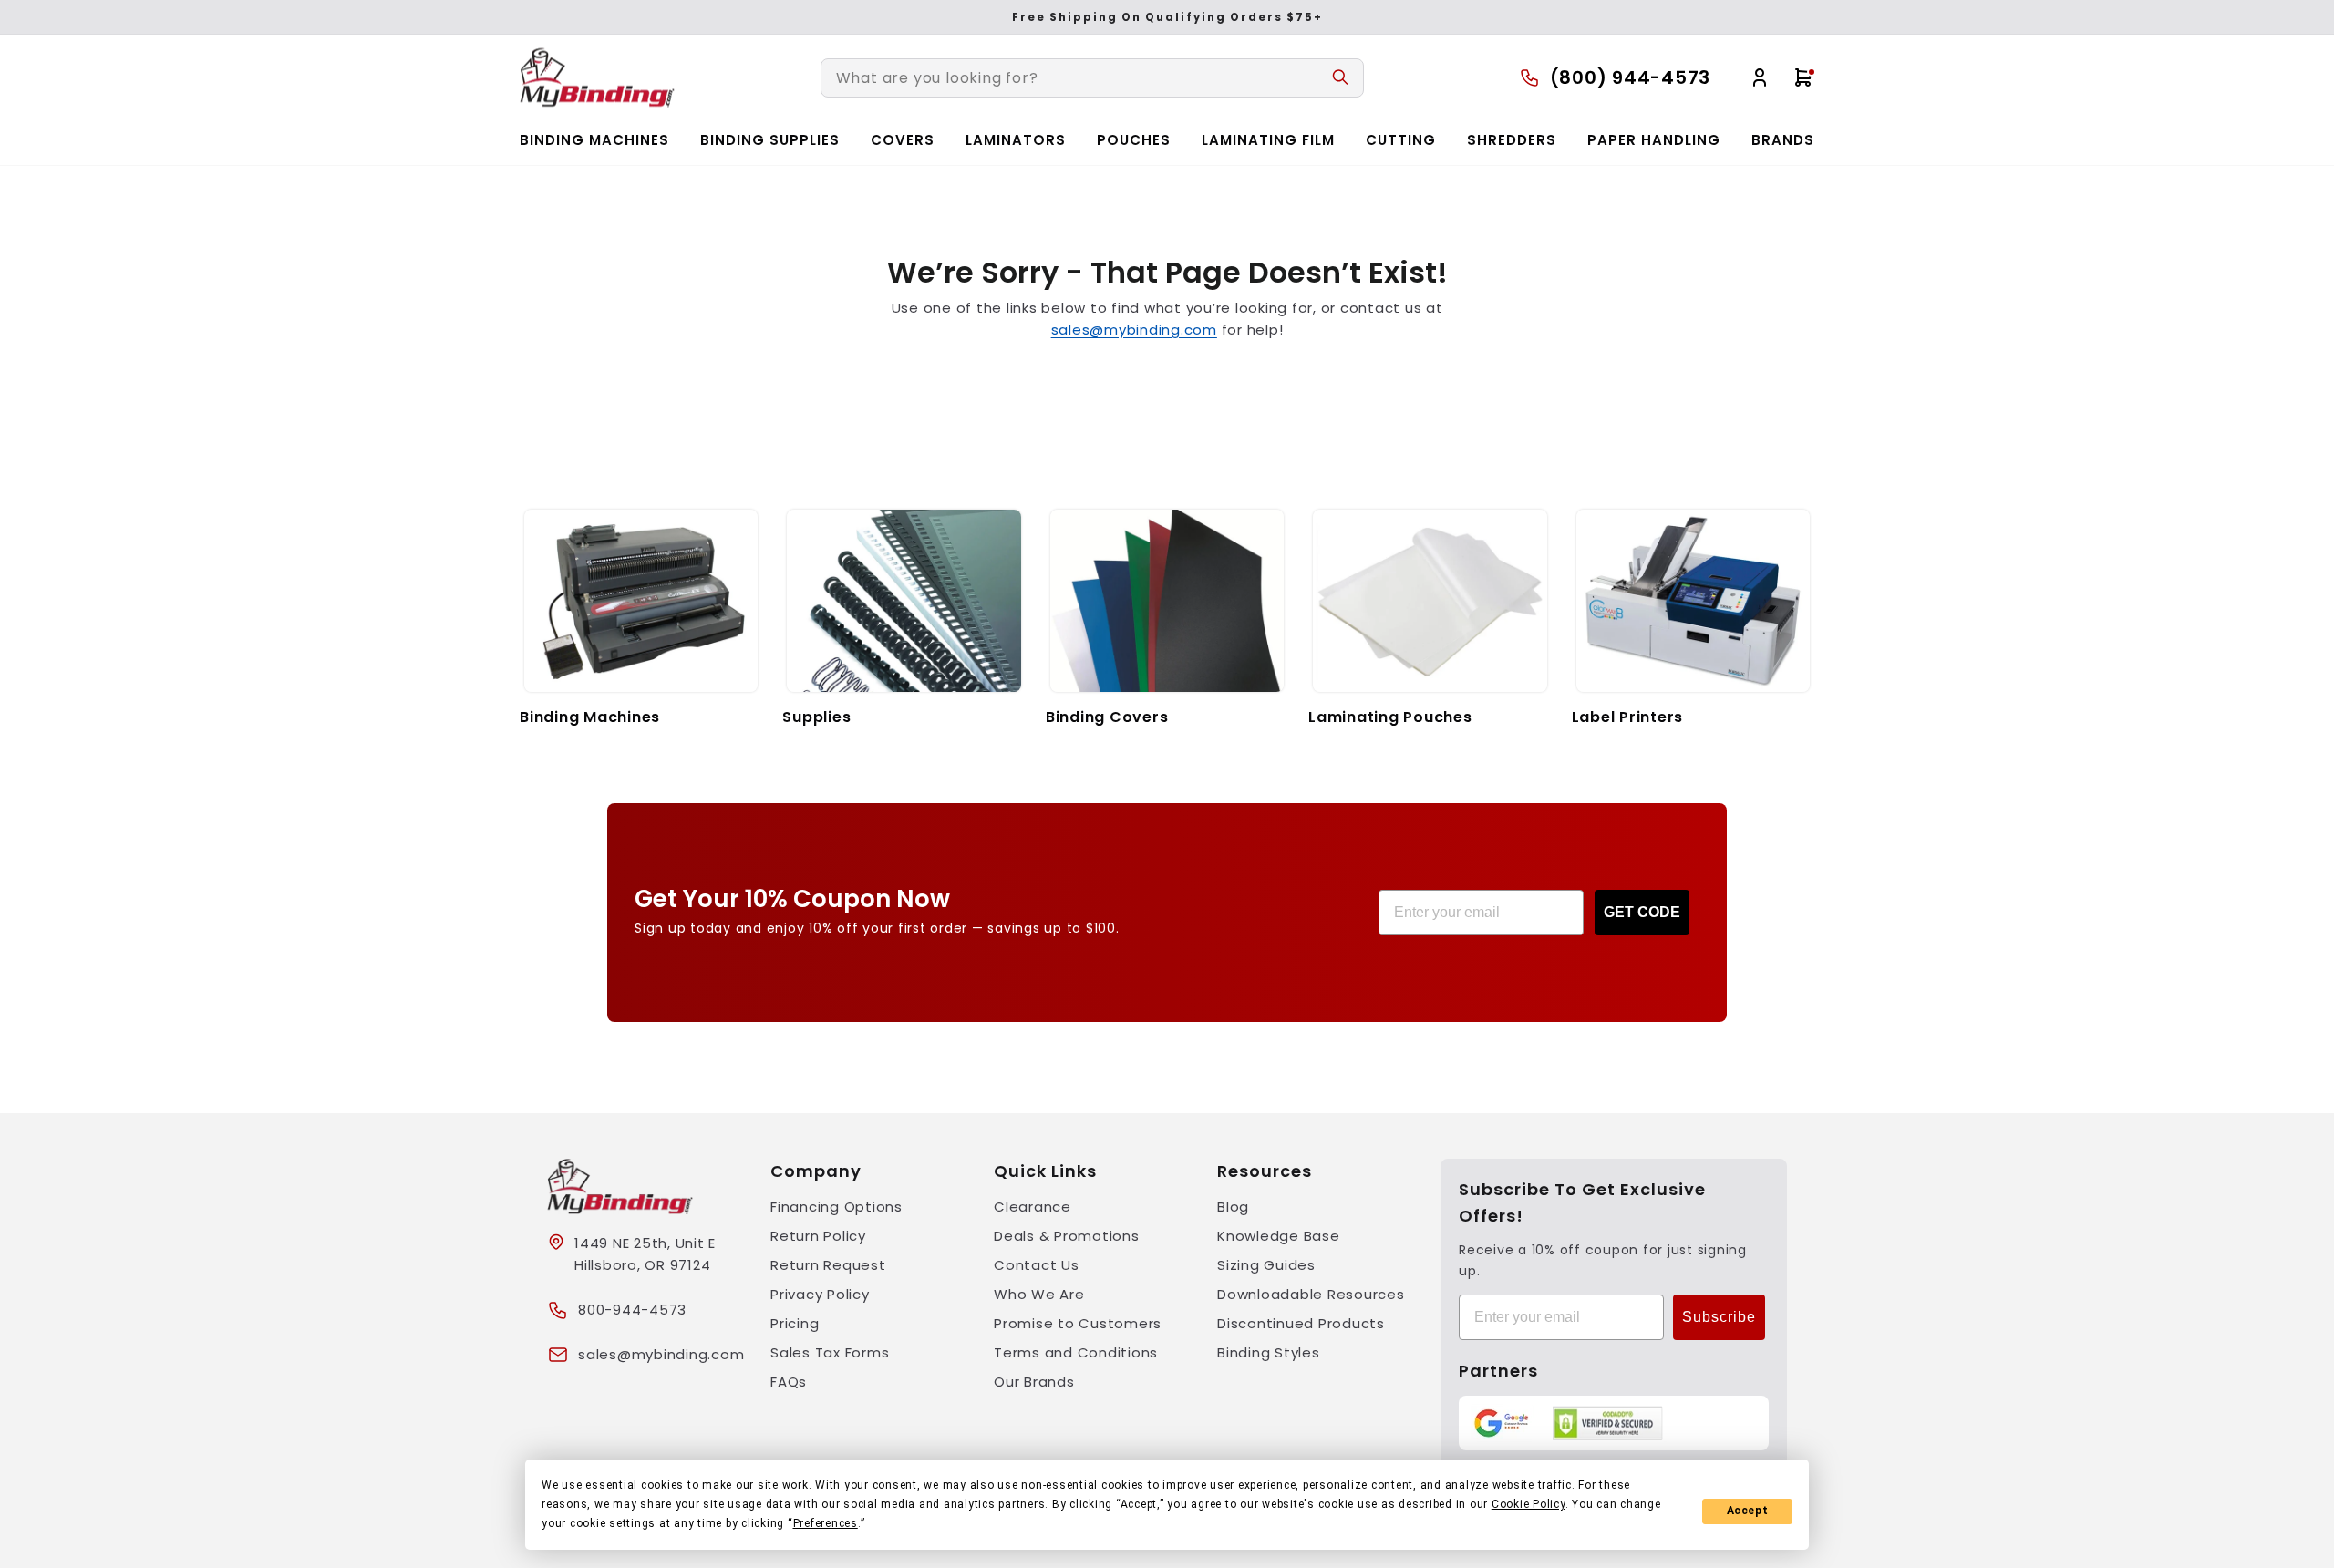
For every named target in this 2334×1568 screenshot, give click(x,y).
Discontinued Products (1301, 1323)
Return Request (828, 1265)
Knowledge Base (1279, 1236)
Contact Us (1037, 1265)
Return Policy (818, 1236)
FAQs (789, 1382)
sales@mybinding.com (1134, 330)
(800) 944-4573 (1631, 77)
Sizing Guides (1266, 1265)
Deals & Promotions (1067, 1236)
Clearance (1033, 1207)
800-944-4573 (632, 1310)
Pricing (795, 1323)
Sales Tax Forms (830, 1352)
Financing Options (837, 1207)
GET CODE (1642, 912)
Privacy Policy (820, 1294)
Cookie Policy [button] (1528, 1504)
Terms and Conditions (1076, 1352)
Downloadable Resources (1311, 1294)
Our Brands (1034, 1382)
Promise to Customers (1078, 1323)
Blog (1233, 1207)
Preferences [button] (826, 1523)
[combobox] (1092, 78)
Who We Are (1039, 1294)
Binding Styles (1269, 1352)
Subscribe (1719, 1317)
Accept (1748, 1511)
